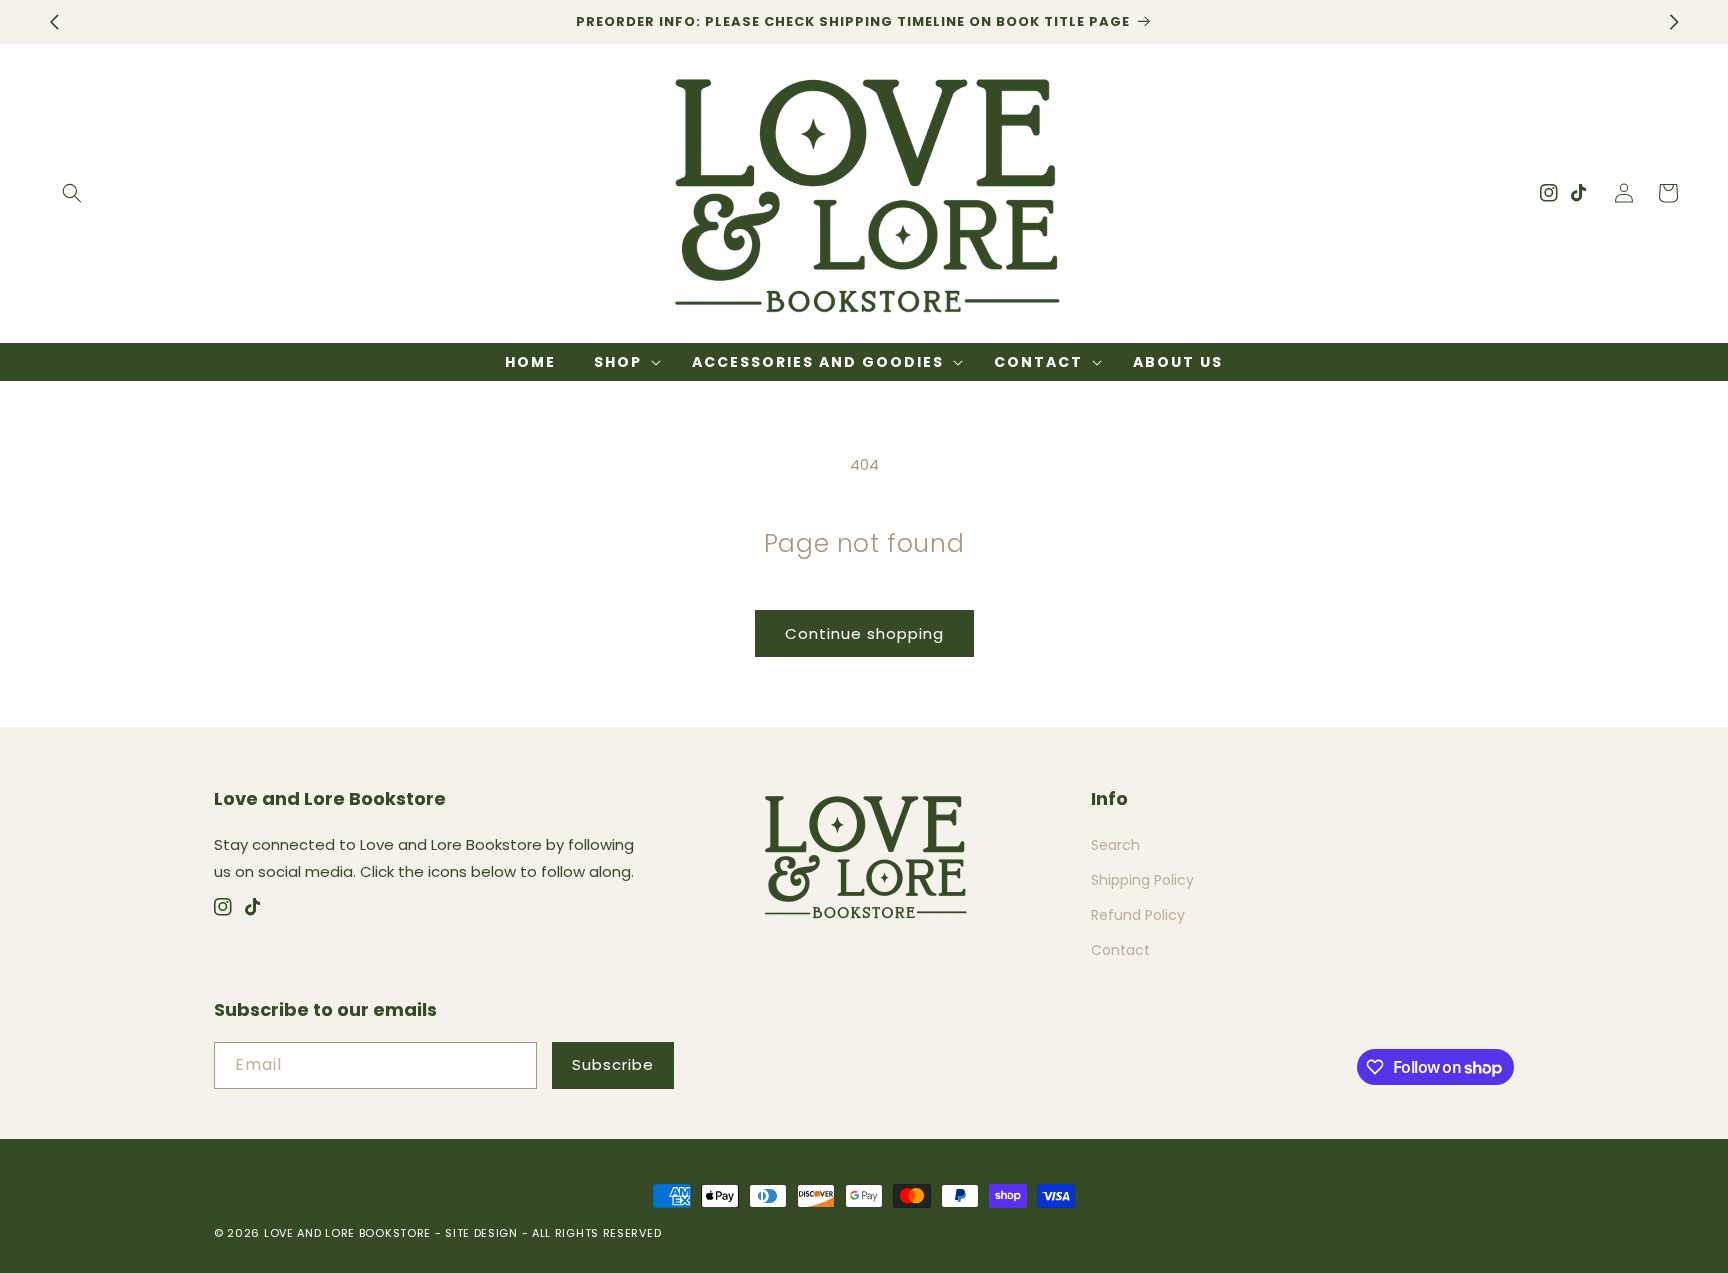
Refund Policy (1138, 915)
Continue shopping (864, 633)
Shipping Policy (1142, 880)
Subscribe (613, 1064)
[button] (72, 193)
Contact (1120, 950)
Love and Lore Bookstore (347, 1233)
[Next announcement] (1674, 22)
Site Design (481, 1233)
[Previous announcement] (54, 22)
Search (1115, 845)
